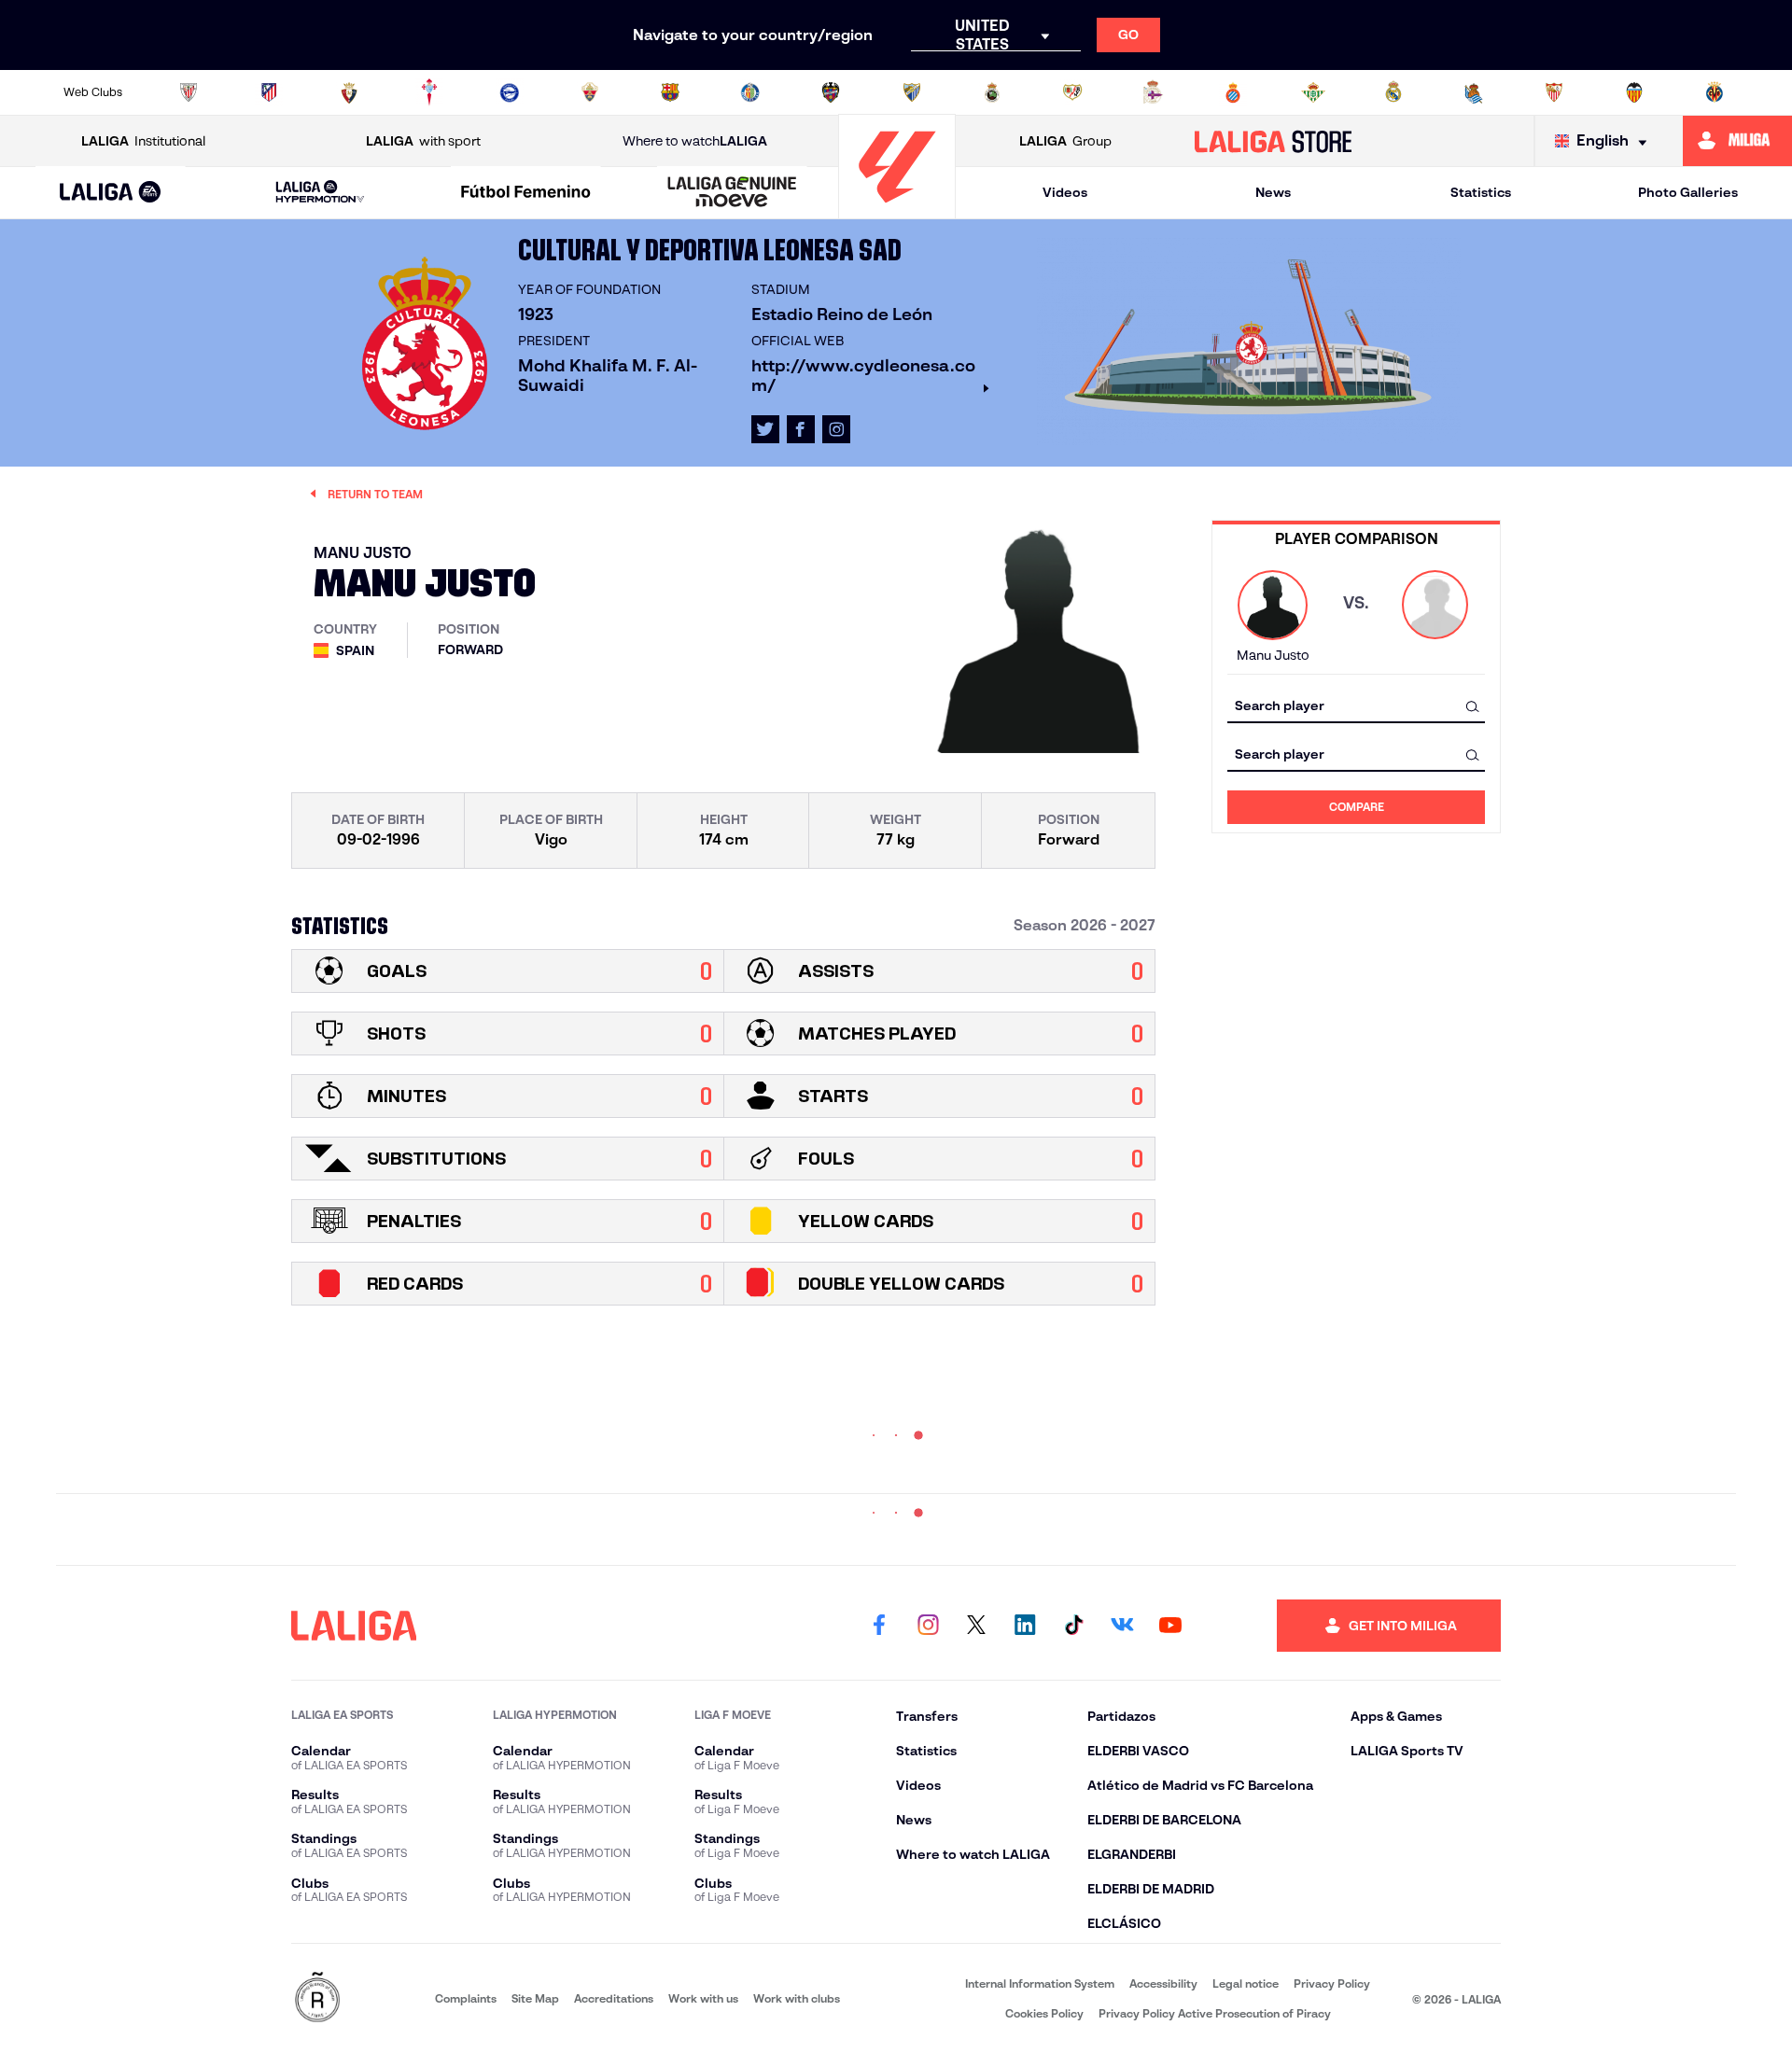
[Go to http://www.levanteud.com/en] (831, 92)
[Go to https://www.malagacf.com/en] (912, 92)
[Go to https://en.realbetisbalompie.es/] (1313, 92)
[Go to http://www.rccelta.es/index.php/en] (429, 92)
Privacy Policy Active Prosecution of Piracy (1215, 2013)
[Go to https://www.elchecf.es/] (590, 92)
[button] (111, 193)
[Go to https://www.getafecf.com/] (750, 92)
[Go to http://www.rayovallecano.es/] (1072, 92)
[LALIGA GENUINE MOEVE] (732, 193)
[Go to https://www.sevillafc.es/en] (1554, 92)
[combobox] (1356, 706)
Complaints (466, 1998)
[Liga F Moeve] (526, 193)
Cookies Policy (1044, 2013)
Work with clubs (797, 1998)
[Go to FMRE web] (317, 1998)
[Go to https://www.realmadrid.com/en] (1393, 92)
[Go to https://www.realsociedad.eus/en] (1474, 92)
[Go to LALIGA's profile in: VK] (1122, 1626)
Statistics (1481, 192)
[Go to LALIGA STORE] (1274, 141)
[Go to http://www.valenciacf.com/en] (1634, 92)
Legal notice (1246, 1983)
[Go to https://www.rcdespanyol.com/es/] (1233, 92)
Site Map (535, 1998)
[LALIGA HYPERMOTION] (320, 193)
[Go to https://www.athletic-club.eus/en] (189, 92)
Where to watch (695, 141)
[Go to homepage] (897, 210)
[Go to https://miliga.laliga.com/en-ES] (1737, 141)
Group (1065, 141)
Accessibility (1163, 1983)
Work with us (703, 1998)
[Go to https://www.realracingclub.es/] (992, 92)
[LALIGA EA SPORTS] (111, 193)
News (1273, 192)
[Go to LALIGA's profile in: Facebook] (879, 1626)
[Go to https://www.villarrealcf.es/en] (1715, 92)
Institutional (143, 141)
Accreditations (614, 1998)
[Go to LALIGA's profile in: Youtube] (1170, 1626)
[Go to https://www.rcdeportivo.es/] (1153, 92)
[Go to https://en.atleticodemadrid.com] (269, 92)
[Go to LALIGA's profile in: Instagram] (836, 429)
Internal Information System (1040, 1983)
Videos (1065, 192)
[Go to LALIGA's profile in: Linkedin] (1025, 1626)
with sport (423, 141)
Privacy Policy (1332, 1983)
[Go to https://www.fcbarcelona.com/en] (670, 92)
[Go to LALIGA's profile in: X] (765, 429)
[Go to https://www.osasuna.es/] (349, 92)
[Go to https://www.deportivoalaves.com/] (510, 92)
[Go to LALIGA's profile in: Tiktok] (1073, 1626)
